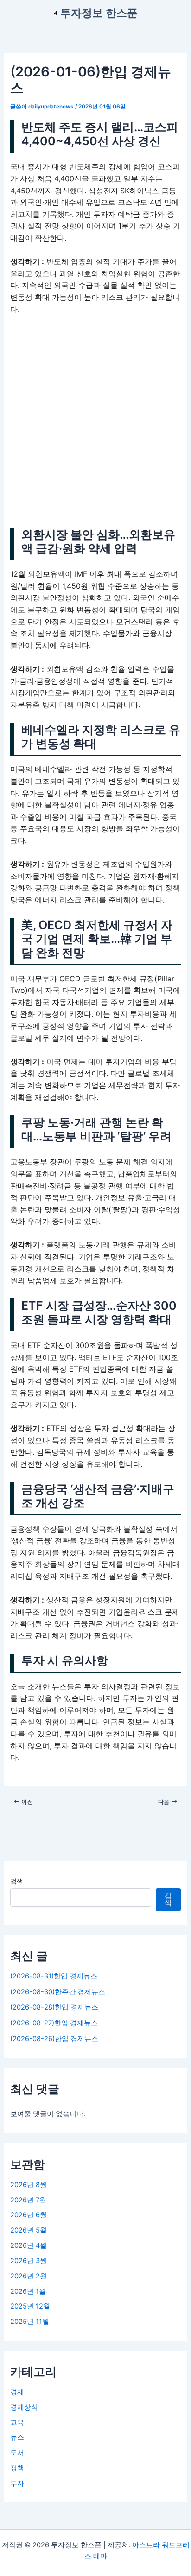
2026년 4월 (29, 2245)
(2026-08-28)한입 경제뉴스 (54, 2007)
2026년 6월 (29, 2215)
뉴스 (17, 2437)
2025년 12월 (30, 2306)
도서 (17, 2453)
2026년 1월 (28, 2291)
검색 (17, 1881)
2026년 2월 (29, 2276)
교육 (17, 2423)
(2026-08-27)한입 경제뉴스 (54, 2023)
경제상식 (24, 2407)
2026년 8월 (29, 2185)
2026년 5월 (29, 2230)
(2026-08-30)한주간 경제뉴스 (58, 1992)
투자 (17, 2483)
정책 (17, 2468)
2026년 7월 (28, 2200)
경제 (17, 2392)
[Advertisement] (95, 423)
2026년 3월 (29, 2261)
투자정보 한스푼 (99, 13)
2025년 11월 (30, 2322)
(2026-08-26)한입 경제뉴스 (54, 2039)
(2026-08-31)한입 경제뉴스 (54, 1976)
